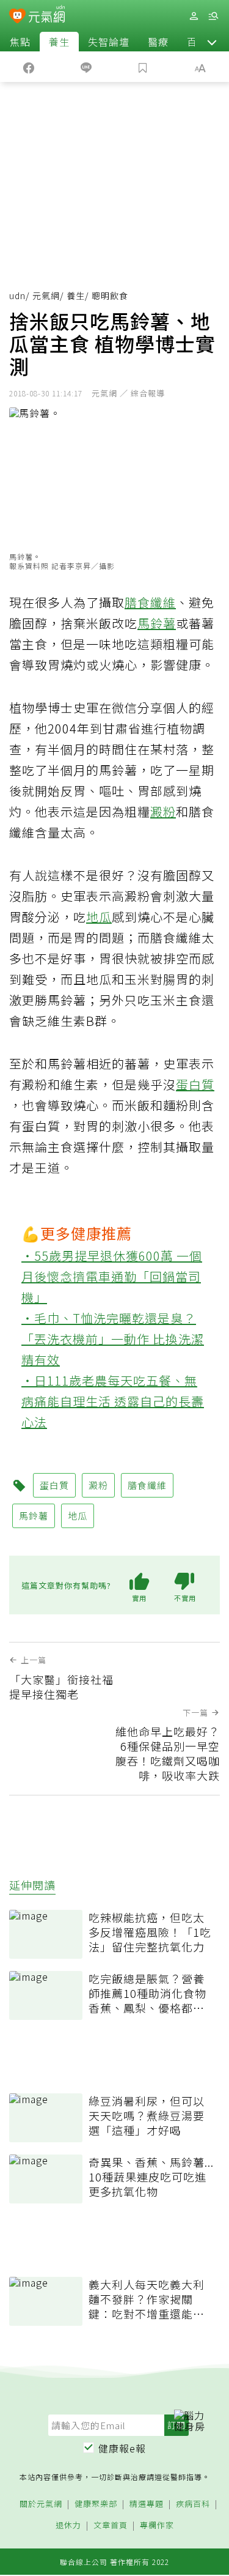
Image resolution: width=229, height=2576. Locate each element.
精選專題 (147, 2504)
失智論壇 (109, 42)
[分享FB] (29, 67)
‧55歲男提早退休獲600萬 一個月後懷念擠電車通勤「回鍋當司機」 (112, 1276)
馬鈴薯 (157, 623)
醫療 (158, 42)
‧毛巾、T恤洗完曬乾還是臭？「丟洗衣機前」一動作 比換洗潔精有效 (113, 1339)
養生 (59, 42)
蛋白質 (195, 1084)
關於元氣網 (41, 2504)
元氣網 (46, 295)
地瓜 (99, 917)
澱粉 (163, 811)
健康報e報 (122, 2448)
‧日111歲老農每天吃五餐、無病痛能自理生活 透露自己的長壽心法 (113, 1401)
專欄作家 (157, 2526)
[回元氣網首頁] (47, 16)
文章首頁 (111, 2526)
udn (17, 295)
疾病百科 (193, 2504)
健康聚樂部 (96, 2504)
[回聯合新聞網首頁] (17, 17)
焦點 (20, 42)
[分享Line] (86, 67)
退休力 (68, 2526)
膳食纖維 (150, 602)
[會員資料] (194, 16)
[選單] (213, 16)
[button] (212, 42)
